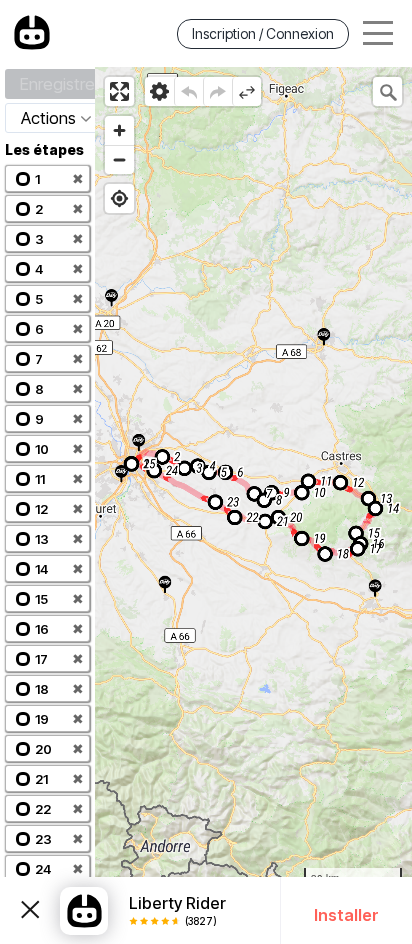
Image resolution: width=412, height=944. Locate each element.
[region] (253, 505)
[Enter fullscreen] (119, 91)
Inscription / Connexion (263, 33)
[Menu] (378, 33)
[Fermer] (30, 910)
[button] (47, 178)
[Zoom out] (119, 159)
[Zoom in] (119, 130)
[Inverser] (246, 91)
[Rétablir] (217, 91)
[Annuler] (188, 91)
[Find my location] (119, 198)
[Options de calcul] (159, 91)
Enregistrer (60, 84)
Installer (346, 915)
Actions (48, 118)
